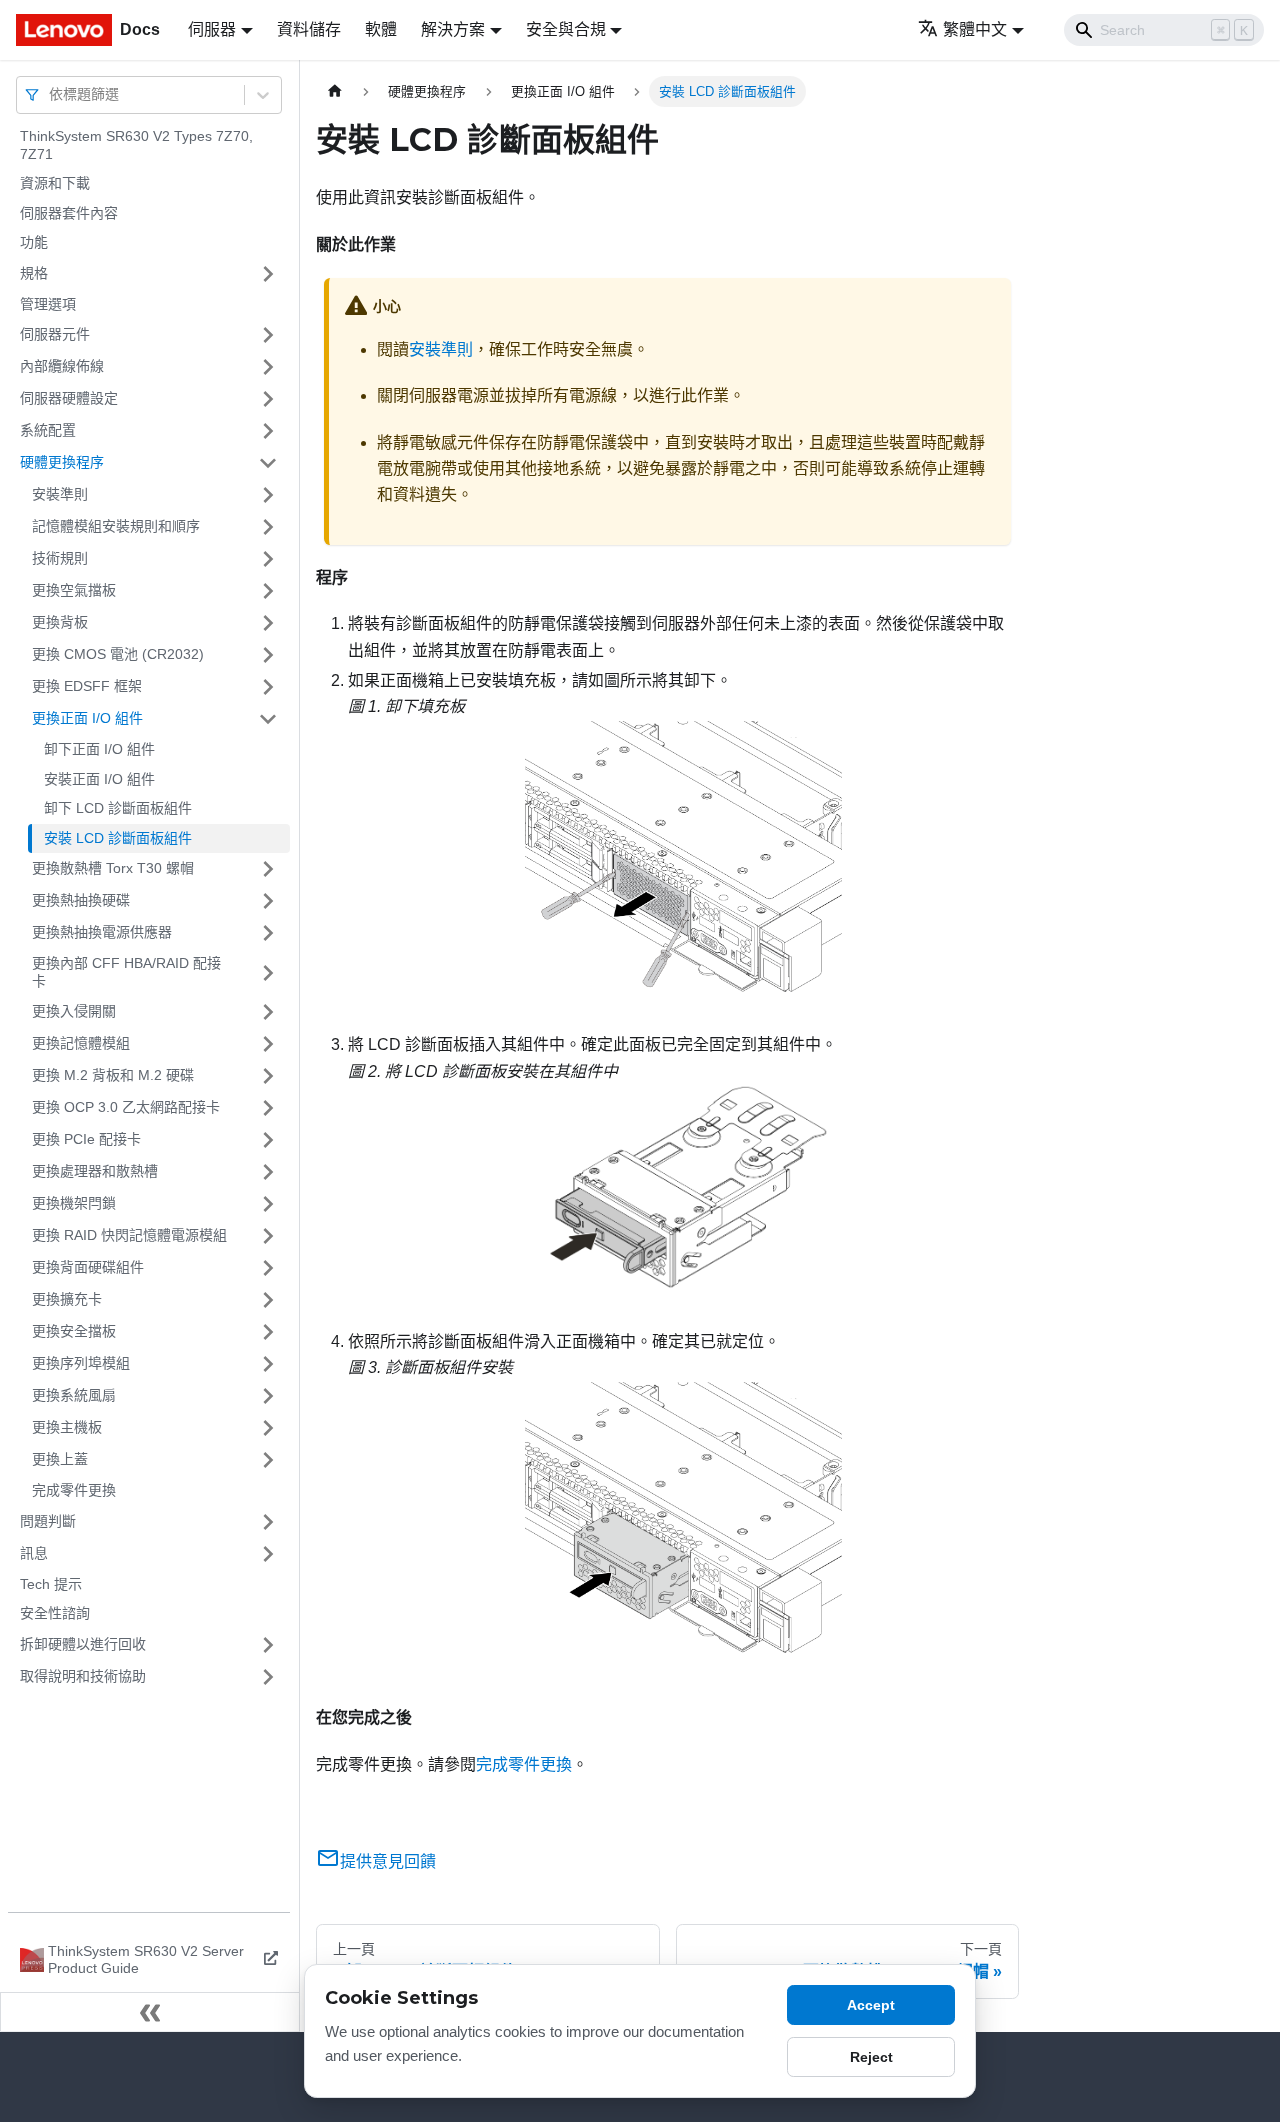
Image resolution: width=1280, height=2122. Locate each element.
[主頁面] (335, 91)
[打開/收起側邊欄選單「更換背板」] (268, 623)
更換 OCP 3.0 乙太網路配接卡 (126, 1107)
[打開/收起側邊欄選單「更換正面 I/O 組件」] (268, 719)
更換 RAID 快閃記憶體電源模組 (129, 1235)
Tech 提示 (51, 1584)
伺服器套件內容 (69, 213)
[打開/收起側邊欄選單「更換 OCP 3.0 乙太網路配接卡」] (268, 1108)
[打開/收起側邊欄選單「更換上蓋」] (268, 1460)
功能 (34, 242)
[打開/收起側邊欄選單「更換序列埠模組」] (268, 1364)
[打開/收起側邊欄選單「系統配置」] (268, 431)
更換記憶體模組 (81, 1043)
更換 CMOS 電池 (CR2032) (118, 654)
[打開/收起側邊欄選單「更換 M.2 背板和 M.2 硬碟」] (268, 1076)
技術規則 (60, 558)
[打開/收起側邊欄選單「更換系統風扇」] (268, 1396)
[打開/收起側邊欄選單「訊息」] (268, 1554)
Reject (871, 2057)
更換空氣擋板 (74, 590)
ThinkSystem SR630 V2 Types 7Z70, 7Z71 (136, 145)
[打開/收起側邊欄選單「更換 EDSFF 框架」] (268, 687)
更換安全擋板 (74, 1331)
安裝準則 (60, 494)
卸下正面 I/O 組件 (99, 749)
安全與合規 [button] (566, 29)
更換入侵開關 (74, 1011)
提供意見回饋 (388, 1861)
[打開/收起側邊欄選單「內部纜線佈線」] (268, 367)
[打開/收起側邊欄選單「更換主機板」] (268, 1428)
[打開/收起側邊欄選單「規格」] (268, 274)
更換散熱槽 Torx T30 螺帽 (113, 868)
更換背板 (60, 622)
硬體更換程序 (62, 462)
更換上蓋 (60, 1459)
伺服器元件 (55, 334)
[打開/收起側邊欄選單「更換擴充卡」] (268, 1300)
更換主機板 (67, 1427)
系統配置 (48, 430)
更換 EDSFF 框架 (87, 686)
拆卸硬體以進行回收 (83, 1644)
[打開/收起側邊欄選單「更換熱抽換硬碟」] (268, 901)
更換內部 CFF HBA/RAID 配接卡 (126, 972)
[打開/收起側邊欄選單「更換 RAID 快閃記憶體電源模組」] (268, 1236)
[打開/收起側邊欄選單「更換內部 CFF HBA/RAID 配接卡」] (268, 972)
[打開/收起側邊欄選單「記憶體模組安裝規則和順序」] (268, 527)
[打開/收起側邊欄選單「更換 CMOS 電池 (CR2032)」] (268, 655)
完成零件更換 (74, 1490)
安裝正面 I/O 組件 (99, 779)
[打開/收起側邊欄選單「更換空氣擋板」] (268, 591)
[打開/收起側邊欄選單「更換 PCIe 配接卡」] (268, 1140)
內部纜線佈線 (62, 366)
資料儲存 (309, 29)
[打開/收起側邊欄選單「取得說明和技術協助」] (268, 1677)
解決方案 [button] (453, 29)
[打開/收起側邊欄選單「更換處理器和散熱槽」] (268, 1172)
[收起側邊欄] (150, 2012)
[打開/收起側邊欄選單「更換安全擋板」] (268, 1332)
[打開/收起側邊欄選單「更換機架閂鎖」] (268, 1204)
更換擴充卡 (67, 1299)
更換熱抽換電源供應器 (102, 932)
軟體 (381, 29)
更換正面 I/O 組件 (87, 718)
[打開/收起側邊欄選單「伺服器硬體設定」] (268, 399)
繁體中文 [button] (975, 29)
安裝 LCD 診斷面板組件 (118, 838)
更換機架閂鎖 (74, 1203)
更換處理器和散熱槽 (95, 1171)
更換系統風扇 (74, 1395)
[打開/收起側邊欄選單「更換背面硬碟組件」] (268, 1268)
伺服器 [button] (212, 29)
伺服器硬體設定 (69, 398)
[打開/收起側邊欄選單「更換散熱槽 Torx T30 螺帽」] (268, 869)
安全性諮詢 (55, 1613)
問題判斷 (48, 1521)
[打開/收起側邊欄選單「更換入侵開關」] (268, 1012)
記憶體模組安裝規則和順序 (116, 526)
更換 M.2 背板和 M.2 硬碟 (113, 1075)
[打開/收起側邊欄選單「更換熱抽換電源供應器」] (268, 933)
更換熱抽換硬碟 (81, 900)
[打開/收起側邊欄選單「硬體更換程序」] (268, 463)
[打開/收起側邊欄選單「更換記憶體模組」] (268, 1044)
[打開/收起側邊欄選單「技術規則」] (268, 559)
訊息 (34, 1553)
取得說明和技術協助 (83, 1676)
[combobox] (51, 94)
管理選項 (48, 304)
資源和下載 (55, 183)
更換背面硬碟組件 (88, 1267)
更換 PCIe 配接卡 (86, 1139)
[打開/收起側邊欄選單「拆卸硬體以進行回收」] (268, 1645)
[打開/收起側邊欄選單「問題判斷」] (268, 1522)
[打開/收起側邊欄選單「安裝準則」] (268, 495)
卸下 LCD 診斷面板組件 (118, 808)
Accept (871, 2005)
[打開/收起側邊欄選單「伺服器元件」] (268, 335)
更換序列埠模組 (81, 1363)
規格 (34, 273)
